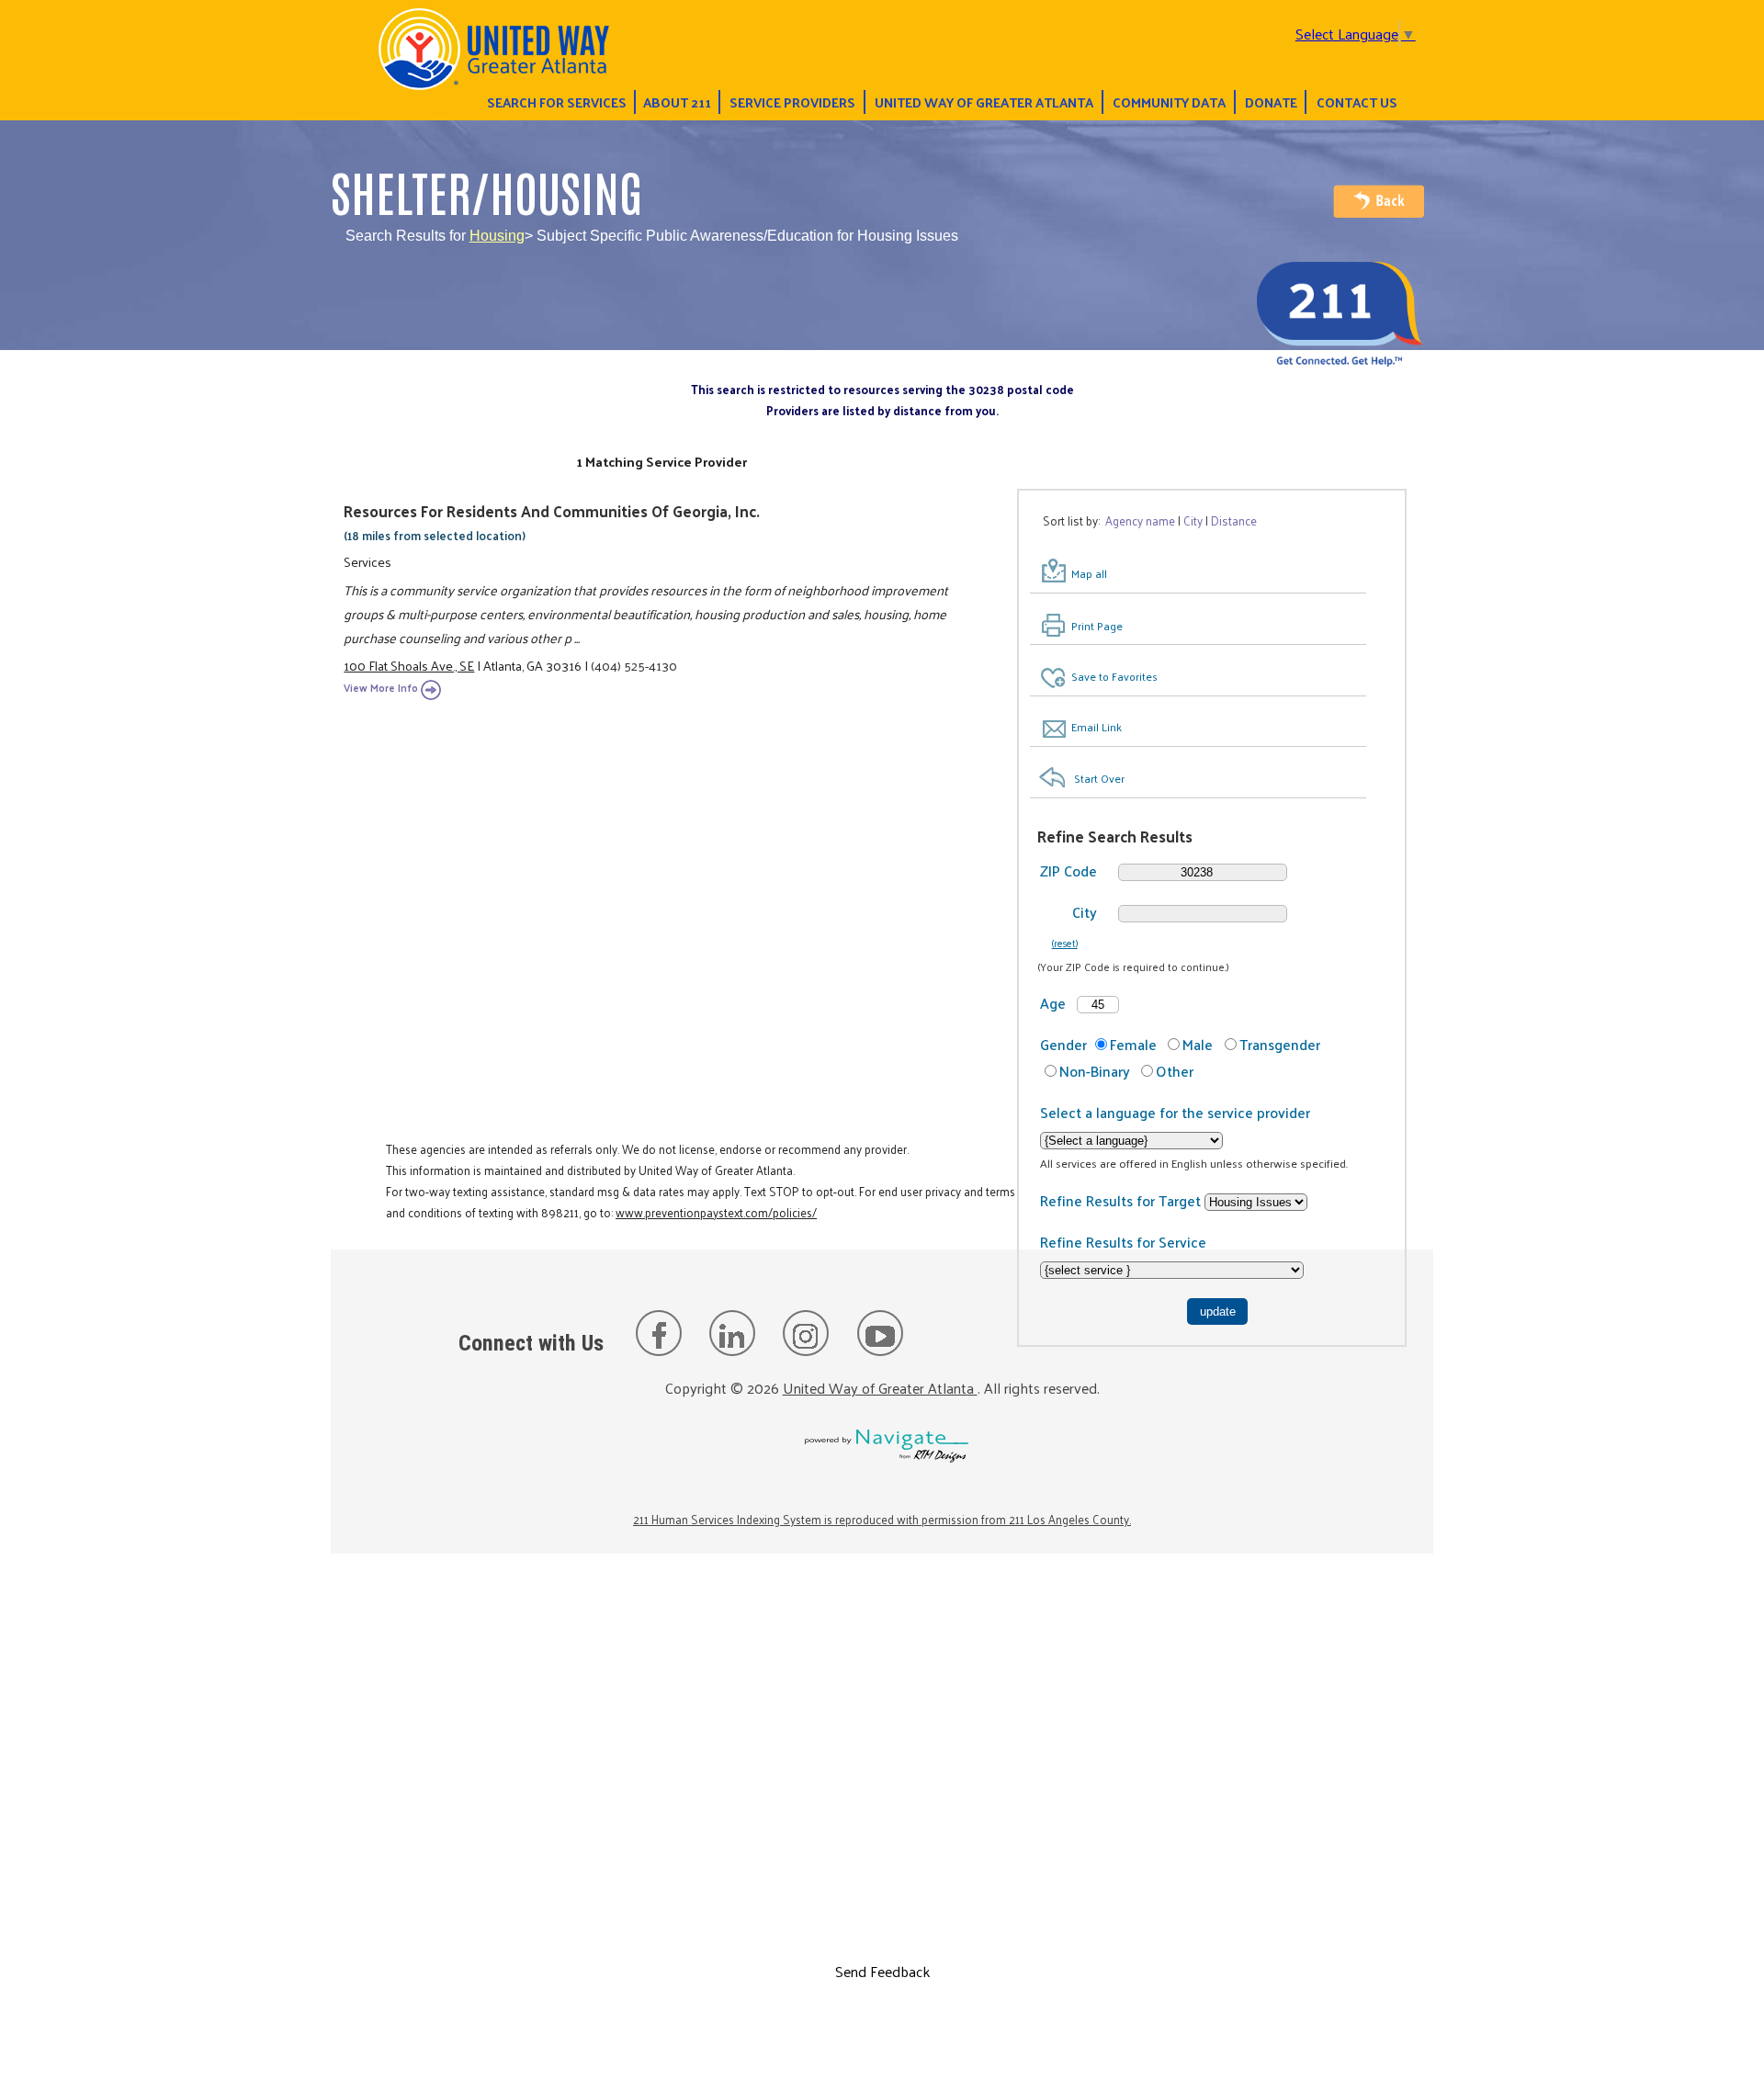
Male (1198, 1044)
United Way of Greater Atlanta (984, 102)
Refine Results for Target (1122, 1200)
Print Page (1097, 626)
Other (1175, 1071)
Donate (1271, 102)
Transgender (1280, 1044)
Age (1053, 1003)
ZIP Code (1069, 870)
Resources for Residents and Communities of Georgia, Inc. (552, 511)
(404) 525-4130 (634, 665)
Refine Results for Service (1123, 1242)
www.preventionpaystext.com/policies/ (716, 1212)
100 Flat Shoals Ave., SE (409, 665)
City (1085, 912)
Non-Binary (1095, 1071)
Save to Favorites (1114, 676)
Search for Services (557, 102)
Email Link (1097, 727)
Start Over (1099, 778)
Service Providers (792, 102)
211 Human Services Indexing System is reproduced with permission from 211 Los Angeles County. (882, 1519)
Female (1133, 1044)
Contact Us (1357, 102)
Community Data (1169, 102)
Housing (497, 236)
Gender (1063, 1044)
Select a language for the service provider (1175, 1112)
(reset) (1065, 943)
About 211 (677, 102)
